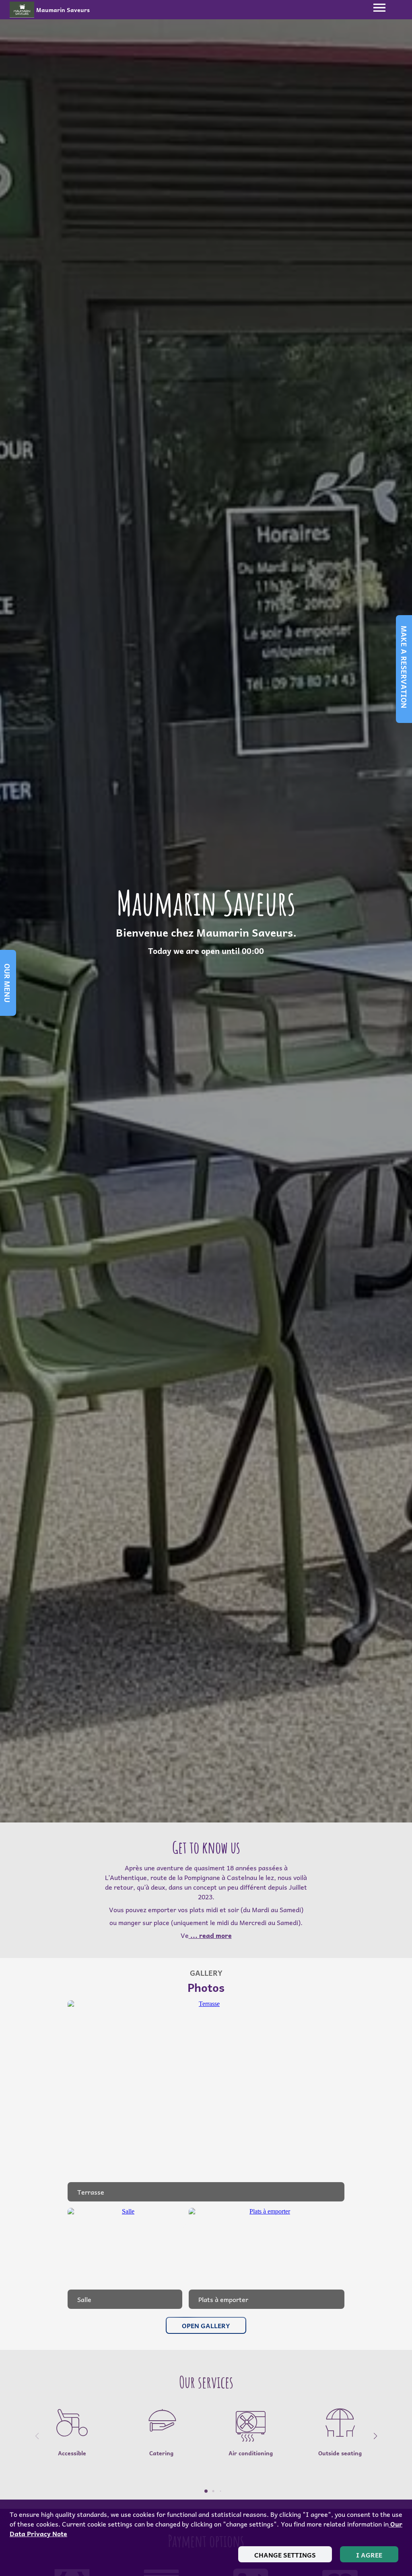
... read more (210, 1935)
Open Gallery (206, 2325)
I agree (369, 2555)
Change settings (285, 2555)
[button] (375, 2436)
